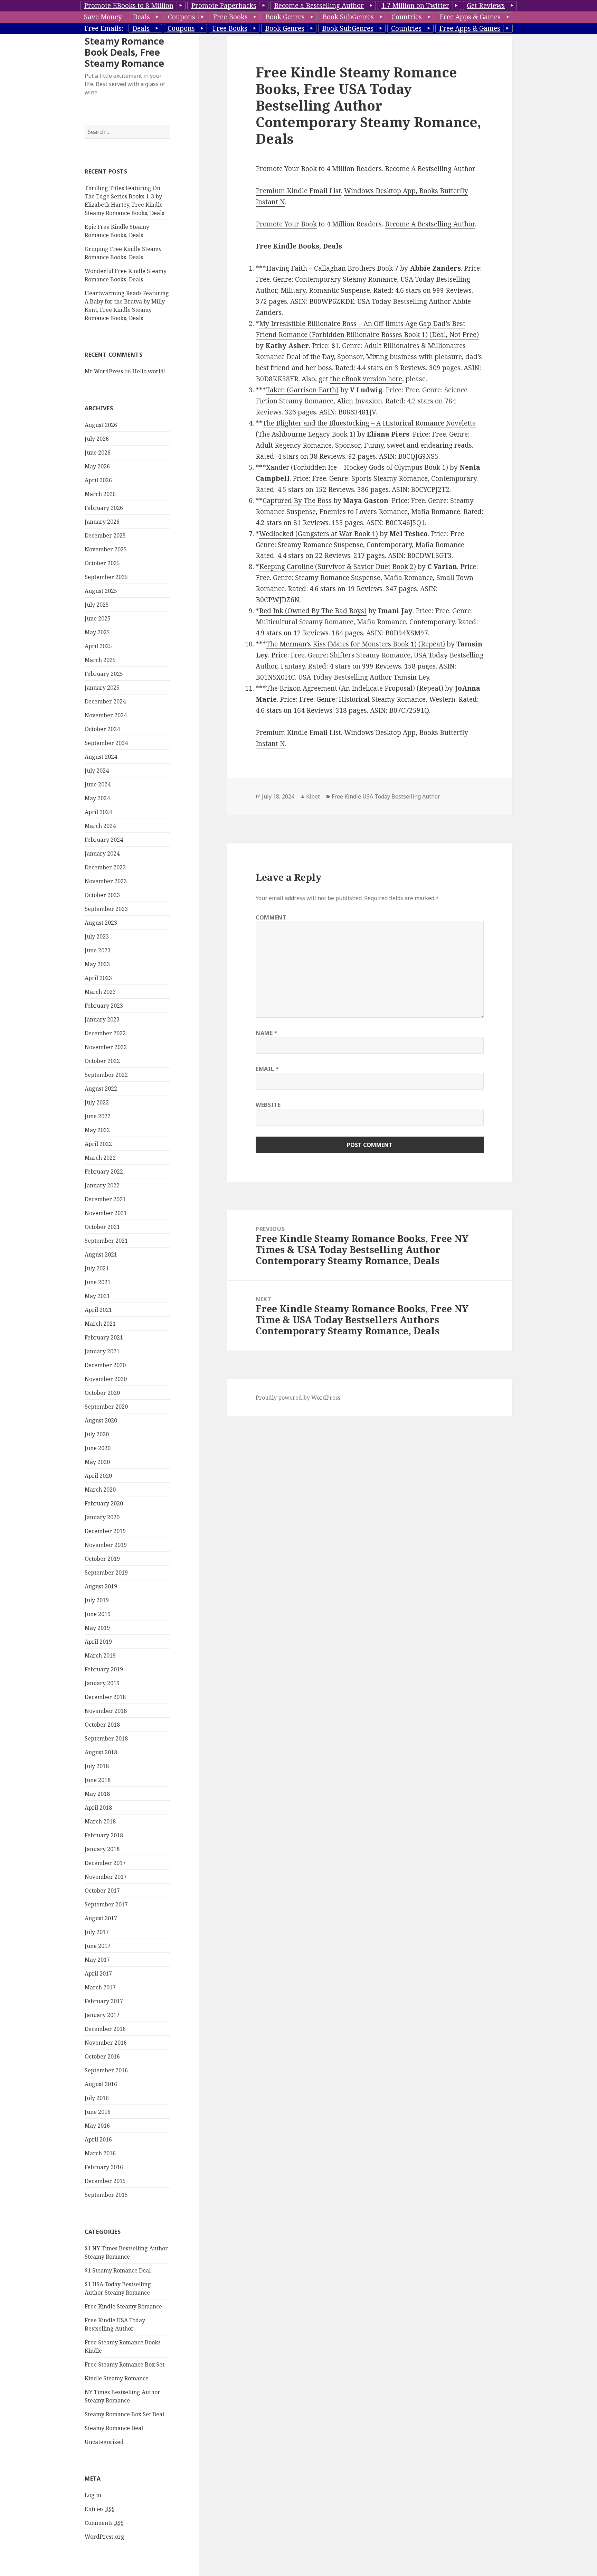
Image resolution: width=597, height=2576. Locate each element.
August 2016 (101, 2084)
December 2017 (105, 1863)
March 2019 (100, 1655)
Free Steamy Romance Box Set (125, 2364)
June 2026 (98, 452)
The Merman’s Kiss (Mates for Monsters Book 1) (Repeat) (356, 644)
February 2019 (104, 1669)
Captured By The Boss (297, 501)
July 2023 (97, 936)
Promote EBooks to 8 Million (129, 6)
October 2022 (102, 1061)
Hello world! (149, 371)
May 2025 (97, 632)
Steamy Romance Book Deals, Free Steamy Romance (124, 52)
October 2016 (102, 2056)
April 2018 (98, 1808)
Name (267, 1033)
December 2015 (105, 2181)
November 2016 (106, 2043)
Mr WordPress (104, 371)
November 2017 (106, 1877)
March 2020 (100, 1490)
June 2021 (98, 1282)
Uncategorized (104, 2442)
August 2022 (101, 1089)
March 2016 (100, 2153)
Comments (104, 2523)
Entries (100, 2509)
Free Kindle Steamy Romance (123, 2306)
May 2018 (97, 1794)
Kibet (313, 796)
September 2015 (106, 2195)
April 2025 (98, 646)
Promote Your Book (286, 224)
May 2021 (97, 1296)
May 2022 (97, 1130)
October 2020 (102, 1393)
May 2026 (97, 466)
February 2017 (104, 2001)
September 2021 (106, 1241)
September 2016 (106, 2070)
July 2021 (97, 1268)
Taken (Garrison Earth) (302, 390)
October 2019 (102, 1559)
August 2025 (101, 591)
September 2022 (106, 1075)
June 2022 (98, 1116)
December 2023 (105, 867)
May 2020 (97, 1462)
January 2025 (102, 688)
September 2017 (106, 1904)
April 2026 (98, 480)
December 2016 (105, 2029)
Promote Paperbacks (224, 6)
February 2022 (104, 1172)
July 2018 (97, 1766)
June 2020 (98, 1448)
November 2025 (106, 549)
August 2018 (101, 1752)
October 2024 (102, 729)
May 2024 (97, 798)
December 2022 (105, 1033)
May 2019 (97, 1628)
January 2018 (102, 1849)
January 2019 (102, 1683)
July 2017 (97, 1932)
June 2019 (98, 1614)
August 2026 (101, 425)
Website (268, 1105)
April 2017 (98, 1973)
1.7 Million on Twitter (415, 6)
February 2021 (104, 1337)
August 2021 (101, 1254)
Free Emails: (104, 28)
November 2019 (106, 1545)
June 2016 (98, 2112)
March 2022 (100, 1158)
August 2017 (101, 1918)
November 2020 (106, 1379)
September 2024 (106, 743)
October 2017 (102, 1891)
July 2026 (97, 439)
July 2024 (97, 771)
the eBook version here (366, 379)
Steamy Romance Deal (114, 2428)
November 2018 (106, 1711)
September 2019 (106, 1572)
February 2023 (104, 1006)
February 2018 (104, 1835)
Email (267, 1069)
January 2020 (102, 1517)
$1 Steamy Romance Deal (118, 2270)
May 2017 (97, 1960)
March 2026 (100, 494)
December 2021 (105, 1199)
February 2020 (104, 1503)
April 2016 (98, 2139)
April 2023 (98, 978)
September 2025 (106, 577)
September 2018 (106, 1738)
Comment (271, 917)
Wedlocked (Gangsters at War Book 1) (319, 534)
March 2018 (100, 1821)
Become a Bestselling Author (319, 6)
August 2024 (101, 757)
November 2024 (106, 715)
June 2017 (98, 1946)
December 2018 (105, 1697)
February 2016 (104, 2167)
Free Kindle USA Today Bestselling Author (386, 796)
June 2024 (98, 784)
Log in (93, 2495)
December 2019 (105, 1531)
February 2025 (104, 674)
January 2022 (102, 1185)
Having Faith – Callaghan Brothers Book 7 (332, 268)
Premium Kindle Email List (298, 191)
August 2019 (101, 1586)
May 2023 (97, 964)
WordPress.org (105, 2537)
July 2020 (97, 1434)
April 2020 (98, 1476)
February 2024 (104, 840)
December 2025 (105, 535)
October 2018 (102, 1725)
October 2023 (102, 895)
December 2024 (105, 701)
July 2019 (97, 1600)
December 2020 (105, 1365)
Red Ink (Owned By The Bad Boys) (313, 611)
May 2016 (97, 2126)
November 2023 (106, 881)
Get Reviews (486, 6)
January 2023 (102, 1019)
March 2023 (100, 992)
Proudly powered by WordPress (298, 1398)
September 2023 (106, 909)
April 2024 (98, 812)
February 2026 (104, 508)
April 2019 (98, 1642)
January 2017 (102, 2015)
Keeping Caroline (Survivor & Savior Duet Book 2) (338, 567)
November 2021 (106, 1213)
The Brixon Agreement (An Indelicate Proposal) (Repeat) (355, 688)
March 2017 (100, 1987)
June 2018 (98, 1780)
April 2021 (98, 1310)
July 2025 (97, 605)
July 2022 (97, 1102)
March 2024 (100, 826)
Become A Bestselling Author (430, 224)
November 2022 (106, 1047)
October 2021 (102, 1227)
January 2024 (102, 853)
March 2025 (100, 660)
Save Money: (104, 17)
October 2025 (102, 563)
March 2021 (100, 1324)
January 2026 (102, 522)
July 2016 (97, 2098)
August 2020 (101, 1420)
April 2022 (98, 1144)
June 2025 (98, 618)
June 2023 (98, 950)
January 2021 (102, 1351)
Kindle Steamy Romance (117, 2378)
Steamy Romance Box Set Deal (124, 2414)
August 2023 (101, 923)
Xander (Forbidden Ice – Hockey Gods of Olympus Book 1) (357, 467)
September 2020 (106, 1407)
